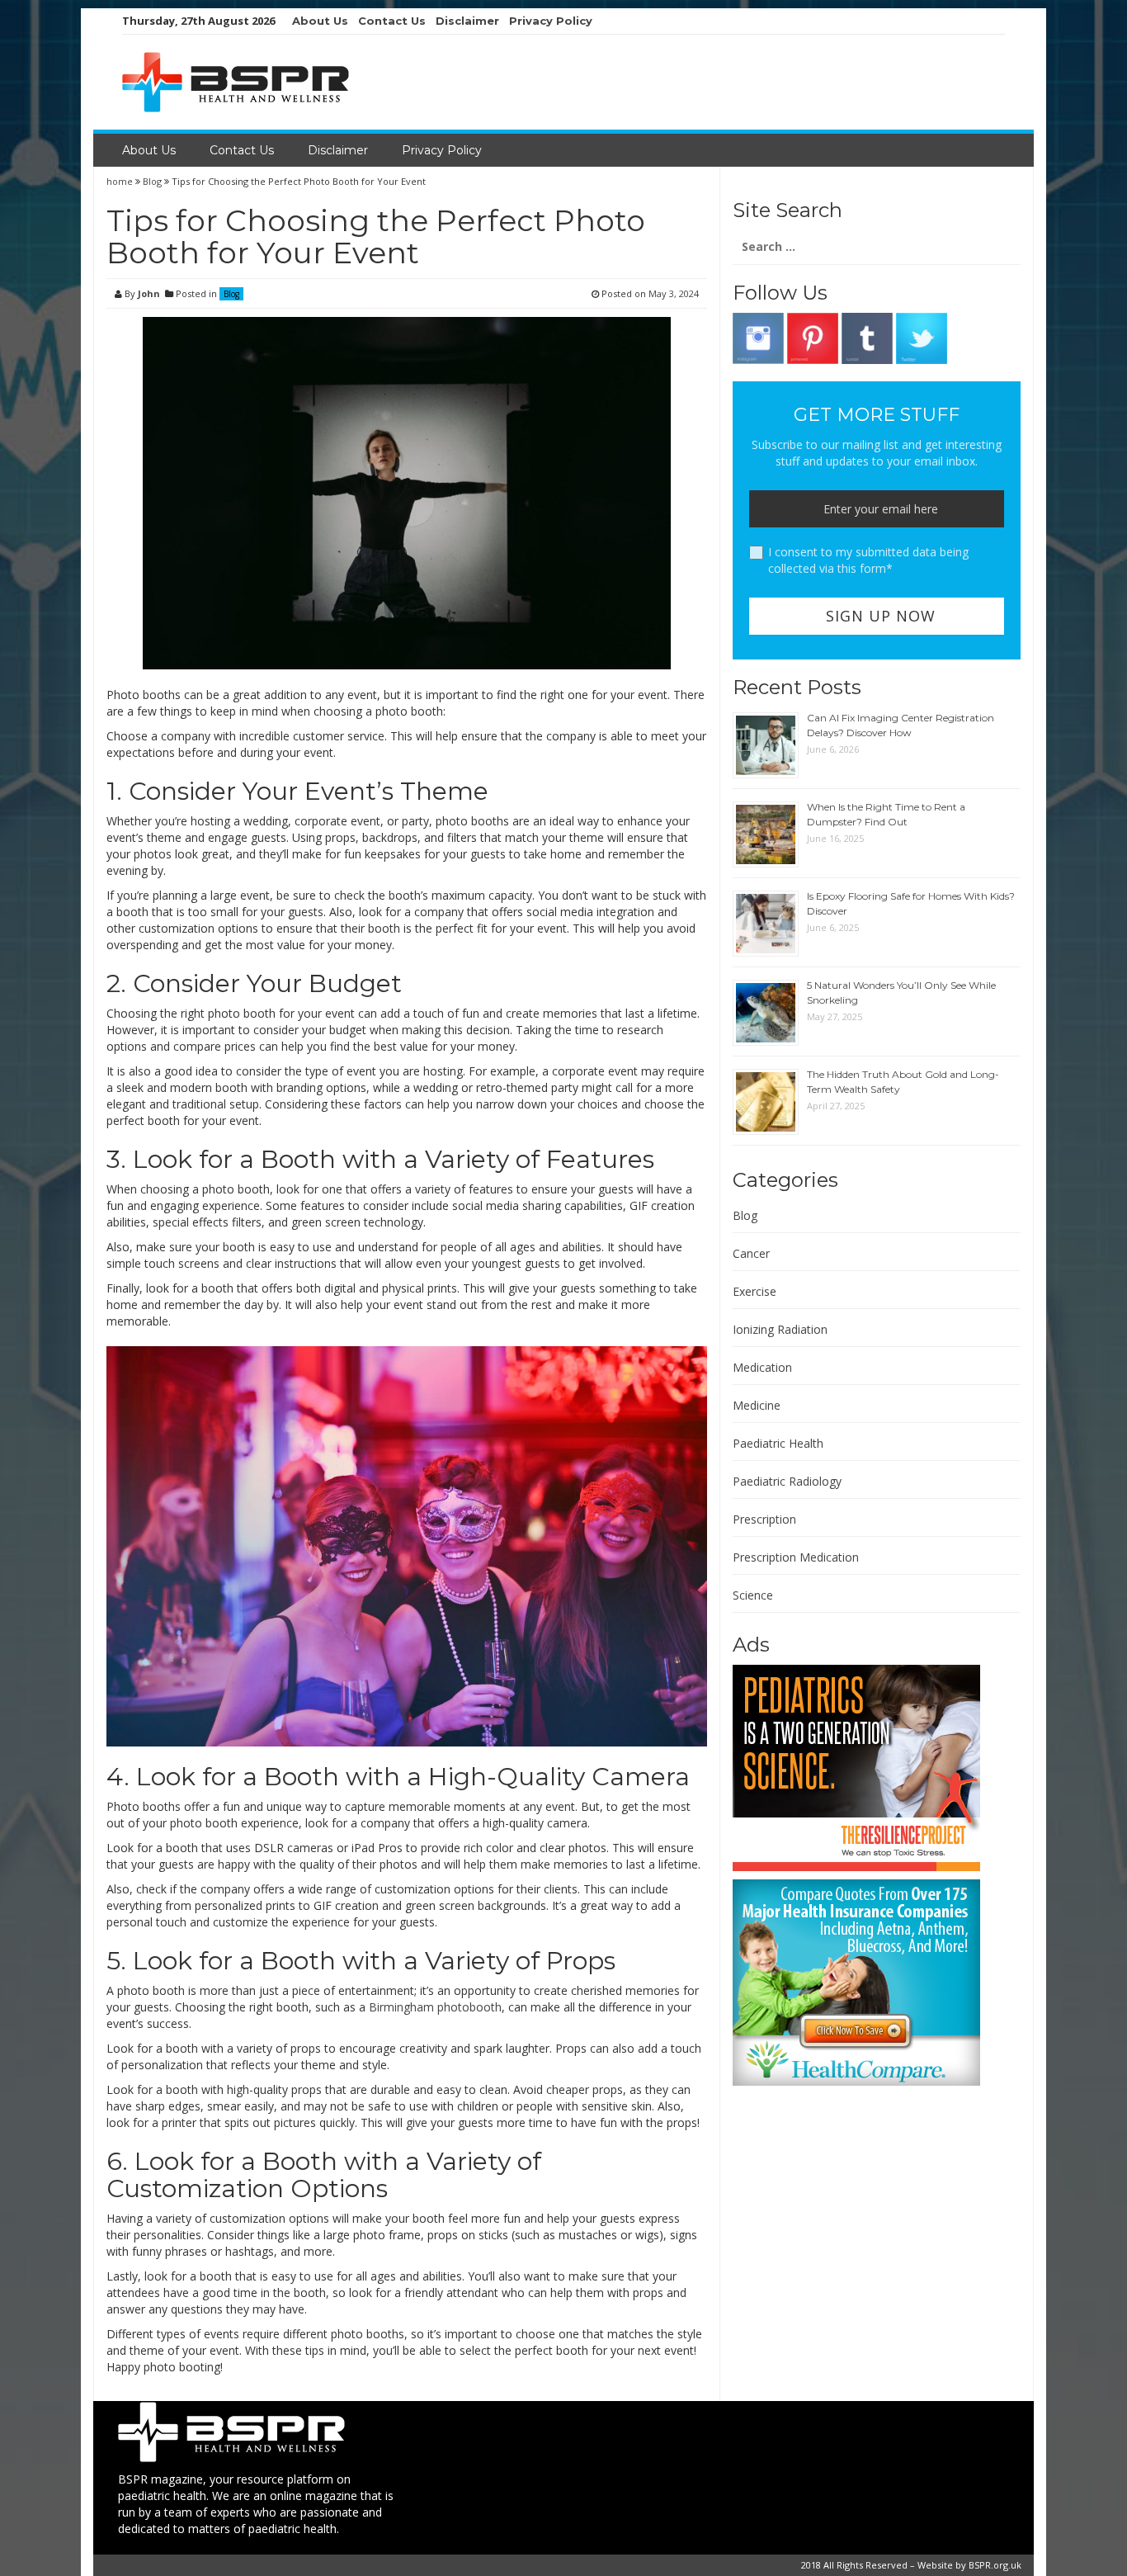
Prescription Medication (796, 1557)
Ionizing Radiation (780, 1329)
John (149, 293)
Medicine (757, 1405)
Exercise (754, 1291)
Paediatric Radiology (787, 1481)
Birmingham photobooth (435, 2007)
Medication (762, 1367)
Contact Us (392, 21)
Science (753, 1595)
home (121, 181)
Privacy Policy (551, 21)
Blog (152, 181)
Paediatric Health (778, 1443)
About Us (320, 21)
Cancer (751, 1253)
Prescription (764, 1519)
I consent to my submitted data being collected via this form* (868, 560)
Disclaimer (467, 21)
